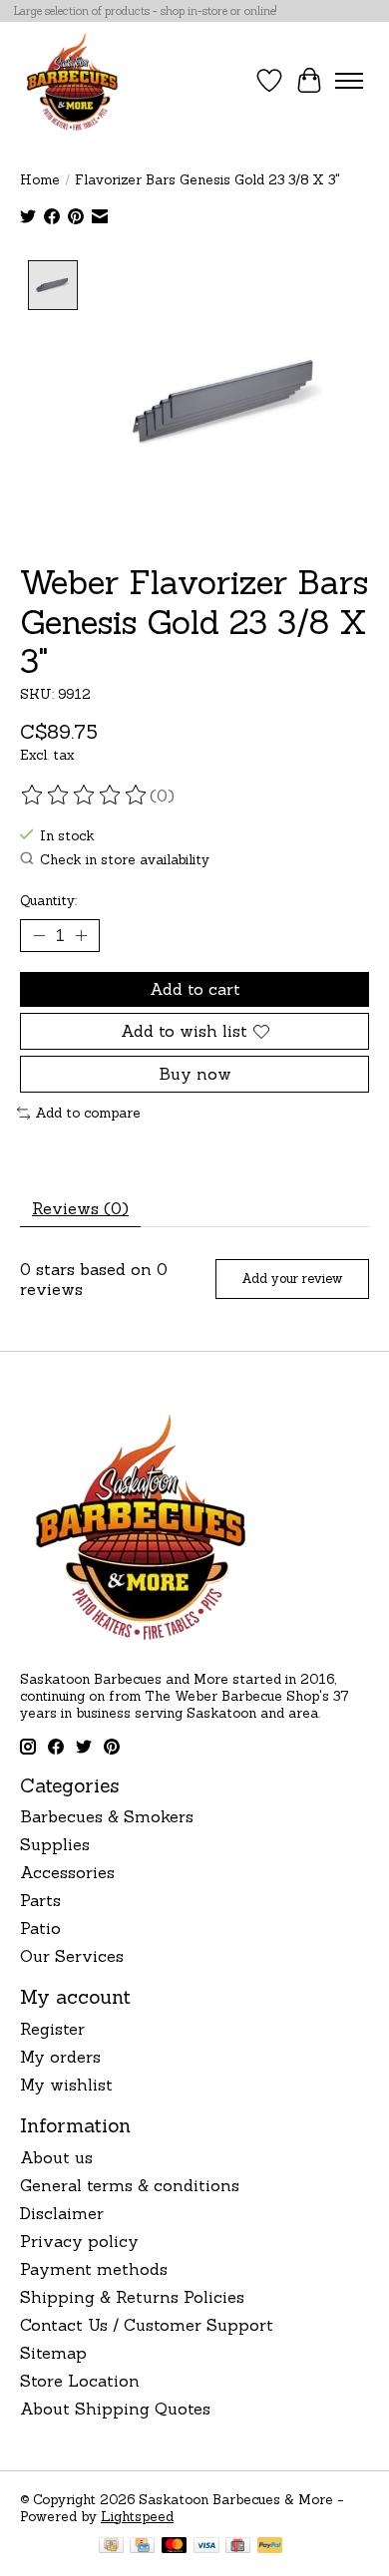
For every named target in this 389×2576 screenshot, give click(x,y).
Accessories (67, 1872)
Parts (40, 1900)
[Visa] (206, 2547)
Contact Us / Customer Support (147, 2325)
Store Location (80, 2381)
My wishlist (66, 2085)
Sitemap (53, 2353)
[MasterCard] (175, 2547)
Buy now (195, 1074)
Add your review (292, 1279)
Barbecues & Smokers (107, 1816)
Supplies (55, 1844)
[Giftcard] (238, 2547)
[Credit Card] (142, 2547)
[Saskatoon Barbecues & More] (73, 81)
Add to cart (195, 989)
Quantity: (48, 901)
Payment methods (94, 2269)
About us (56, 2157)
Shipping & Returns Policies (132, 2297)
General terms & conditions (130, 2185)
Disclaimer (62, 2213)
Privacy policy (79, 2241)
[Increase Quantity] (81, 935)
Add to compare (88, 1113)
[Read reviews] (85, 796)
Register (52, 2029)
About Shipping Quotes (115, 2409)
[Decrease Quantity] (39, 935)
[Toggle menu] (349, 81)
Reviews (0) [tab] (80, 1208)
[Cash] (111, 2547)
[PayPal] (270, 2547)
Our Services (72, 1956)
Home (40, 180)
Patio (40, 1928)
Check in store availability (125, 860)
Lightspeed (137, 2517)
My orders (60, 2057)
